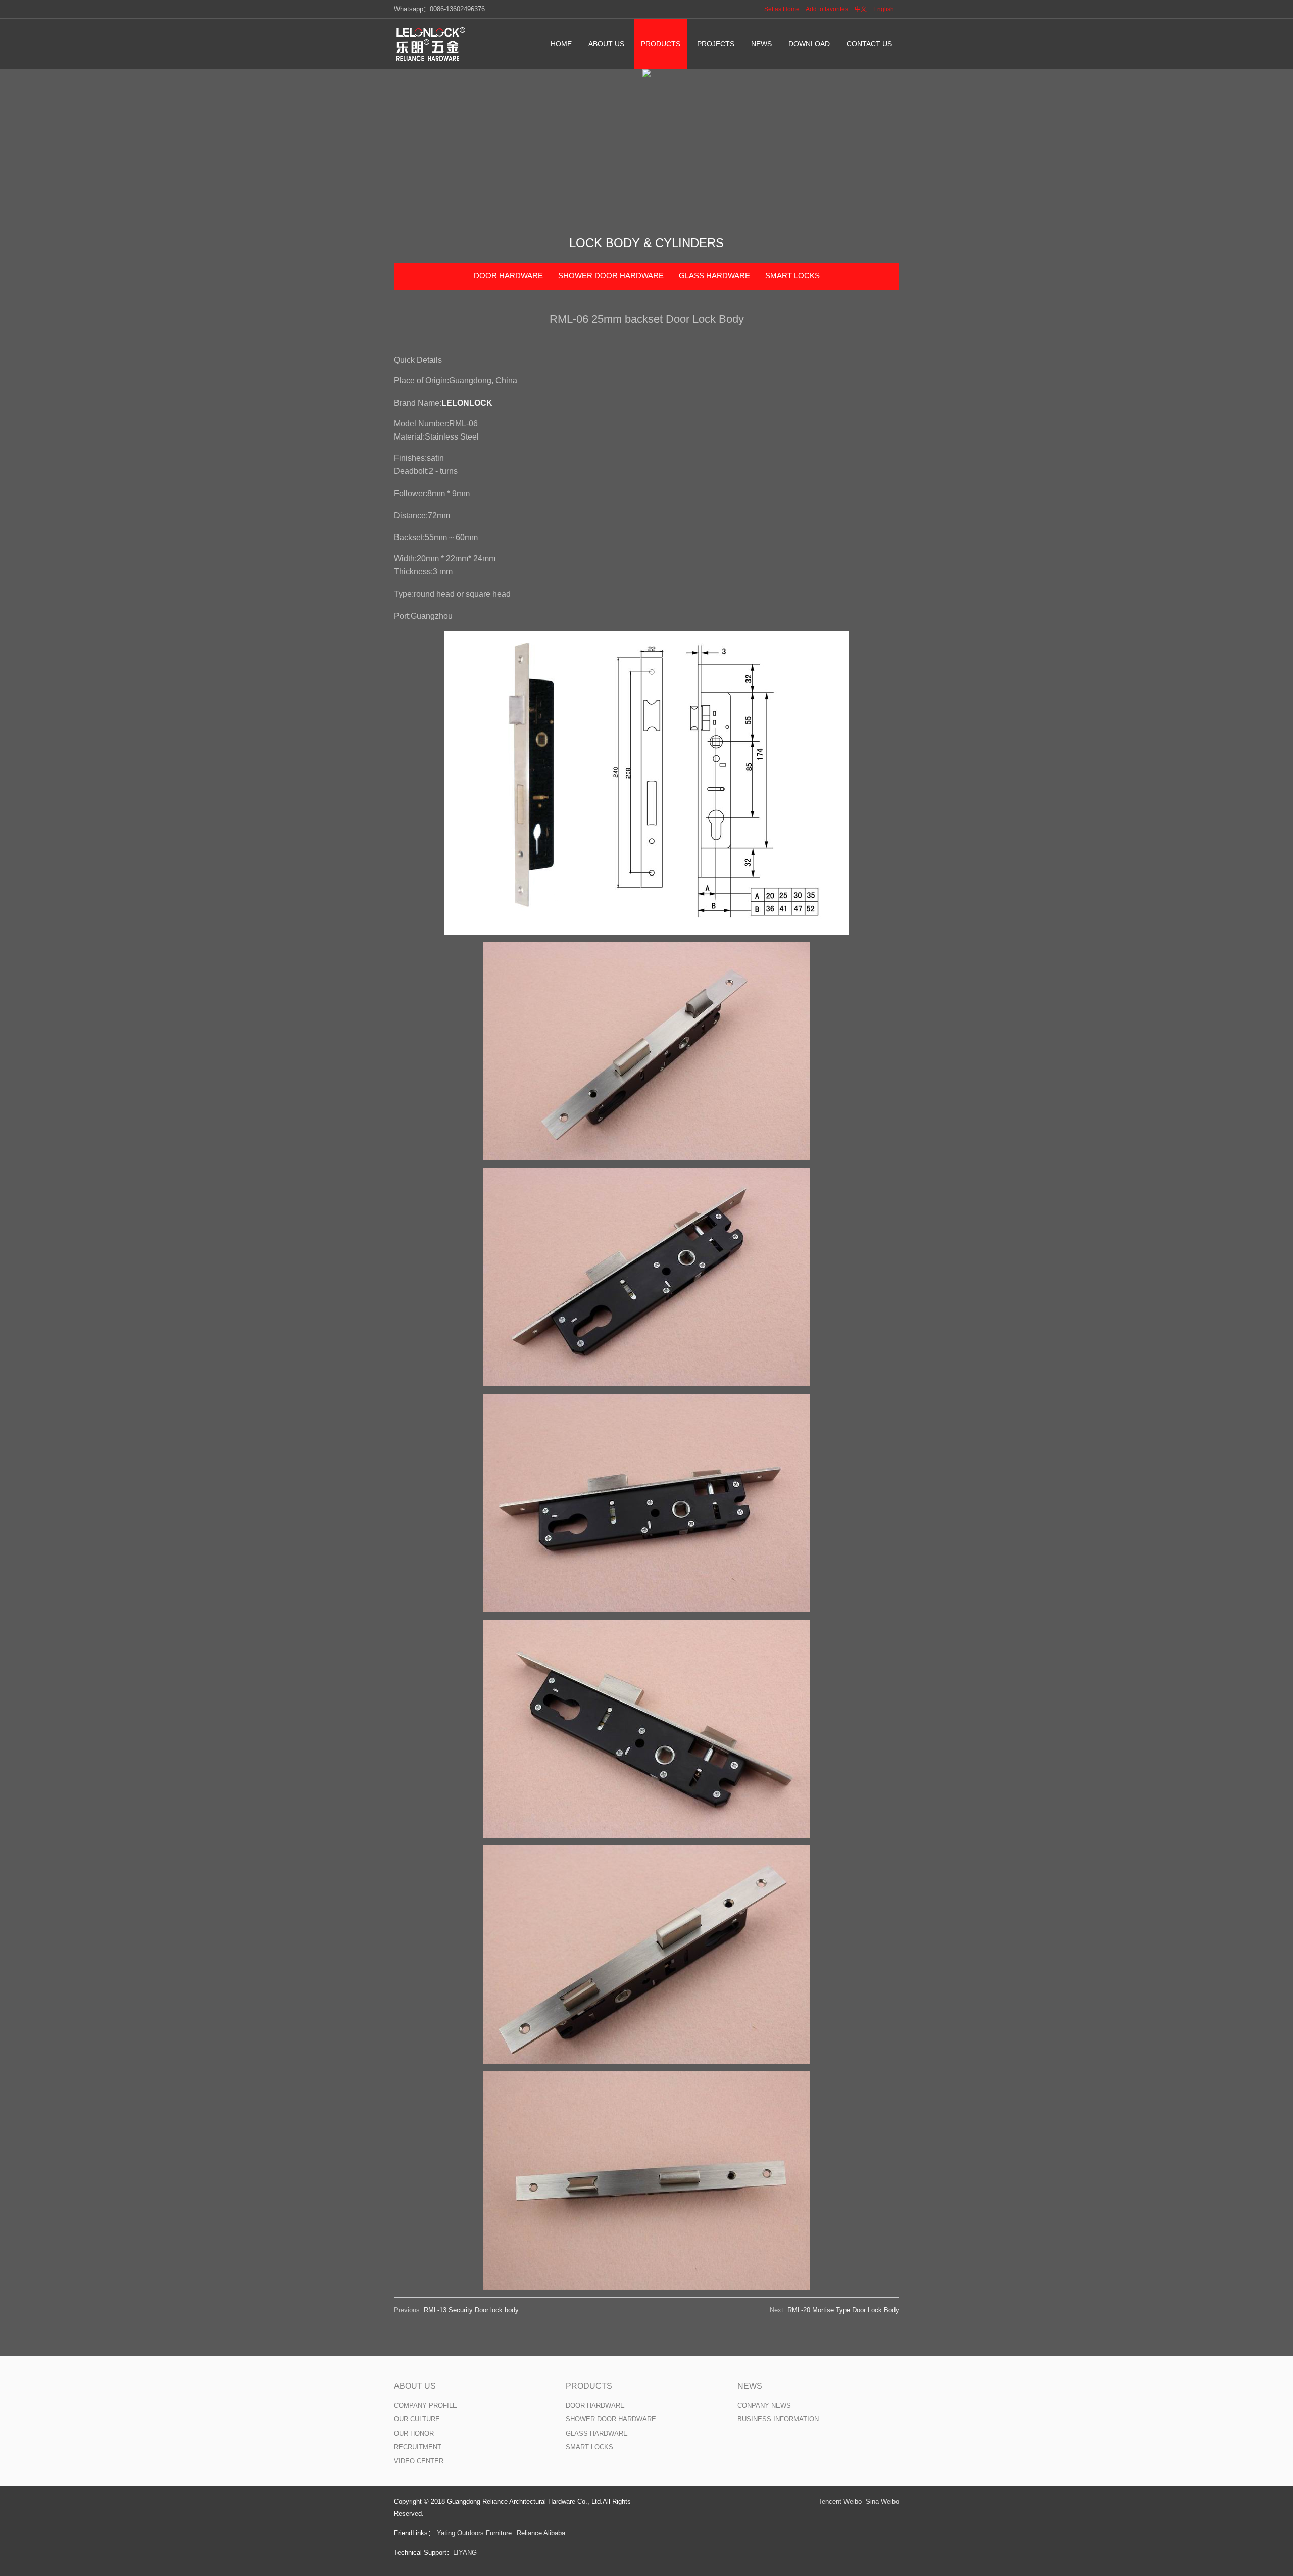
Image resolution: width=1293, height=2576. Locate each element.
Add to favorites (827, 9)
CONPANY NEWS (764, 2405)
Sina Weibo (882, 2501)
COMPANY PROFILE (426, 2405)
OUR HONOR (414, 2433)
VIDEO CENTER (419, 2461)
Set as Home (782, 9)
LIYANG (465, 2553)
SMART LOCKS (792, 276)
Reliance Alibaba (541, 2533)
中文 (861, 9)
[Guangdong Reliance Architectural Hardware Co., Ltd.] (432, 44)
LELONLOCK (467, 403)
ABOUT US (415, 2386)
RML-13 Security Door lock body (471, 2310)
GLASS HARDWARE (714, 276)
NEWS (750, 2386)
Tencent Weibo (840, 2501)
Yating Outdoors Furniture (474, 2533)
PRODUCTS (589, 2386)
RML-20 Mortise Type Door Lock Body (843, 2310)
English (884, 9)
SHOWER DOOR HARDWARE (611, 276)
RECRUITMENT (418, 2447)
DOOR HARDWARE (508, 276)
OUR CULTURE (417, 2419)
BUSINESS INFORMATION (778, 2419)
